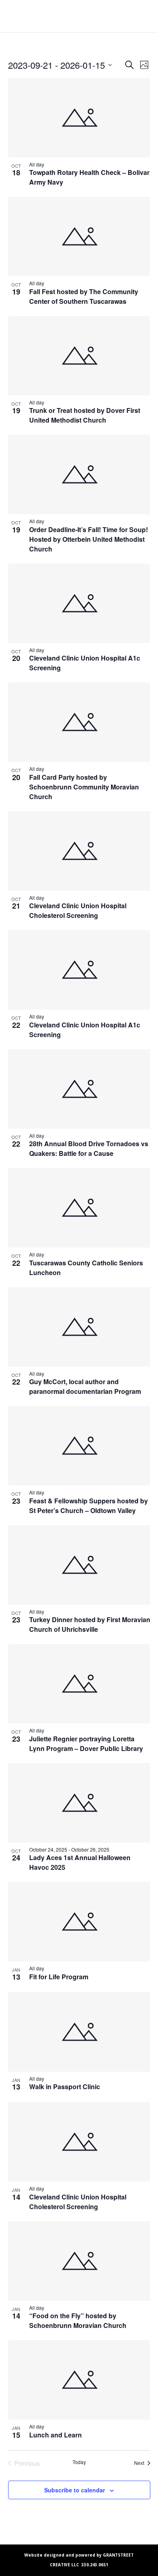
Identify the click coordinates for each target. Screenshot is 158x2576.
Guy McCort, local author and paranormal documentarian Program (85, 1386)
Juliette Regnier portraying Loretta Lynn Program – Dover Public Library (86, 1744)
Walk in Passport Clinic (65, 2087)
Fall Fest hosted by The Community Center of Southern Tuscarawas (84, 296)
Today (79, 2462)
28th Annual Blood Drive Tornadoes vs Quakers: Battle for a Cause (89, 1148)
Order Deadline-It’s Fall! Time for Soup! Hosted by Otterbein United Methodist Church (89, 539)
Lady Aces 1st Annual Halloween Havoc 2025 (80, 1862)
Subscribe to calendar (75, 2490)
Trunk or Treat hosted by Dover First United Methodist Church (85, 415)
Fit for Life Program (59, 1977)
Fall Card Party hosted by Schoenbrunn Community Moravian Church (84, 787)
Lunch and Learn (56, 2435)
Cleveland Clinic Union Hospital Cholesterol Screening (78, 910)
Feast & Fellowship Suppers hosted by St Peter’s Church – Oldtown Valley (89, 1506)
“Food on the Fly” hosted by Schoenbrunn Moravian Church (79, 2320)
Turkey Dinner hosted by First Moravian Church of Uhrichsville (90, 1624)
